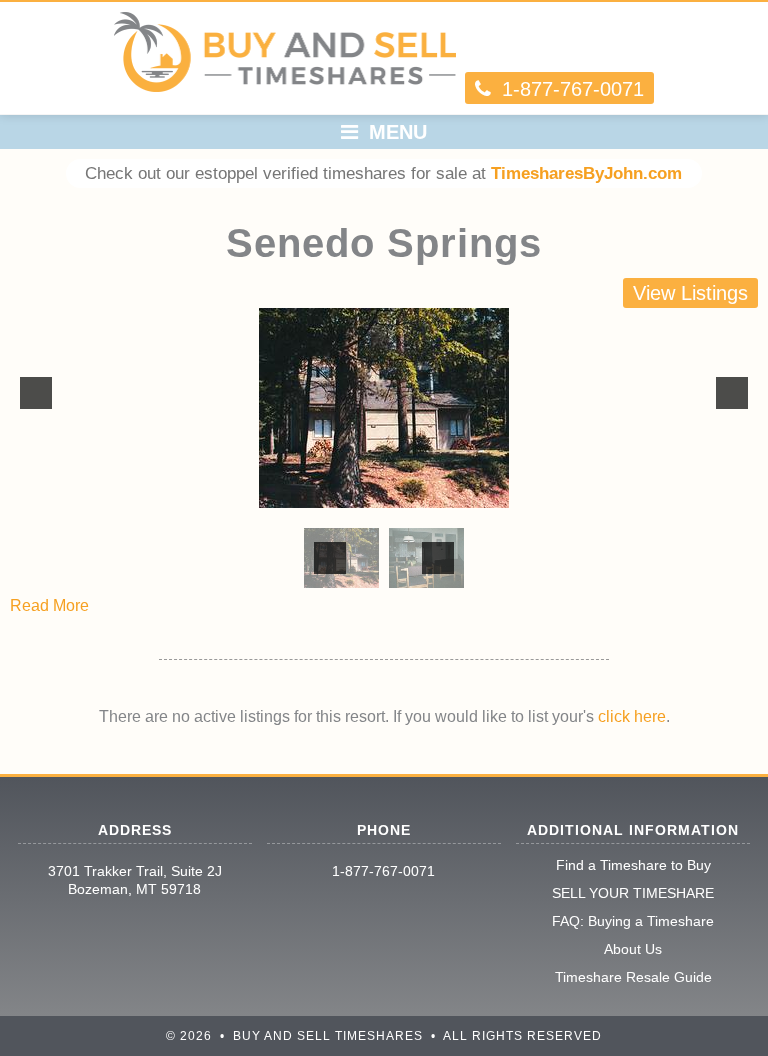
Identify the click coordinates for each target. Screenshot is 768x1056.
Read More (49, 605)
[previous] (36, 393)
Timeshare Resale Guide (633, 977)
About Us (633, 949)
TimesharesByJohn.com (586, 173)
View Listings (690, 293)
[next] (732, 393)
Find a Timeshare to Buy (633, 865)
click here (632, 716)
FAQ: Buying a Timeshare (633, 921)
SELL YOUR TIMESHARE (633, 893)
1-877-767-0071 (383, 871)
